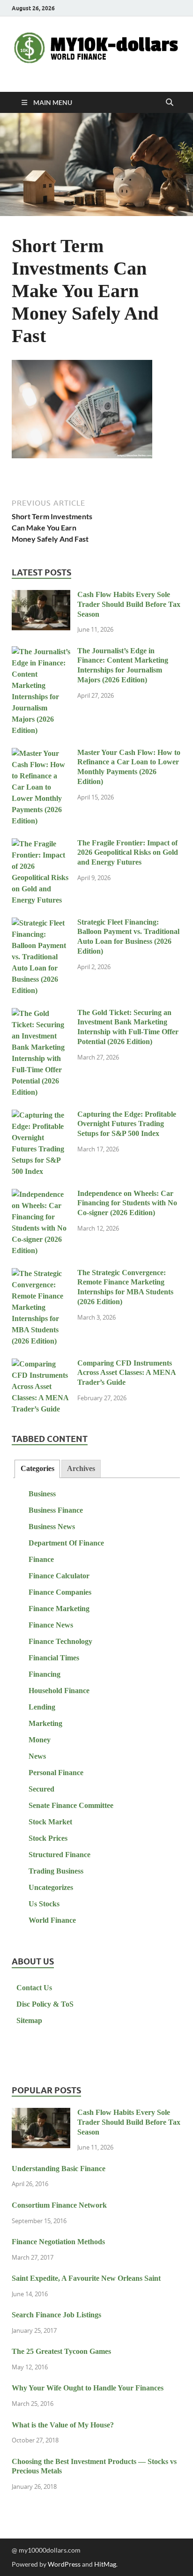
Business (42, 1494)
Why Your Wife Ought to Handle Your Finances (88, 2388)
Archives (81, 1468)
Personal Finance (56, 1773)
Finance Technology (60, 1641)
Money (40, 1740)
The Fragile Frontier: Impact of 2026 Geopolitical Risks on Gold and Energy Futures (128, 853)
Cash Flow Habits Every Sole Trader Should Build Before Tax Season (129, 604)
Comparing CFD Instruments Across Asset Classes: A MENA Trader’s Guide (126, 1373)
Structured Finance (59, 1855)
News (37, 1756)
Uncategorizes (51, 1887)
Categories (37, 1468)
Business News (52, 1527)
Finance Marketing (59, 1609)
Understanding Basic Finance (59, 2169)
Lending (42, 1707)
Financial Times (54, 1658)
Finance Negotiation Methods (58, 2242)
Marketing (45, 1723)
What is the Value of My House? (63, 2425)
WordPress (64, 2564)
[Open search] (170, 103)
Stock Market (50, 1822)
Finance (41, 1559)
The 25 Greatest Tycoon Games (61, 2351)
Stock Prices (48, 1838)
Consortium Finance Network (59, 2205)
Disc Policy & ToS (45, 2004)
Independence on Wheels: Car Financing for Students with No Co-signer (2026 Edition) (127, 1203)
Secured (41, 1789)
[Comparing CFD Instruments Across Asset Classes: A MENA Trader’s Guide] (41, 1364)
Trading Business (56, 1871)
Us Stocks (44, 1904)
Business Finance (56, 1510)
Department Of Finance (66, 1543)
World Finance (52, 1920)
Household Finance (59, 1691)
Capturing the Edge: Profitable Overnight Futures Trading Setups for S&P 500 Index (127, 1124)
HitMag (105, 2564)
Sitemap (29, 2020)
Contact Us (34, 1988)
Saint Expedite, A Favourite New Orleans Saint (86, 2278)
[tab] (37, 1469)
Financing (45, 1674)
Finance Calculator (59, 1576)
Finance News (51, 1625)
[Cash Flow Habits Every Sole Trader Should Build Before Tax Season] (41, 596)
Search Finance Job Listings (56, 2315)
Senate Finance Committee (71, 1805)
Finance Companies (60, 1592)
